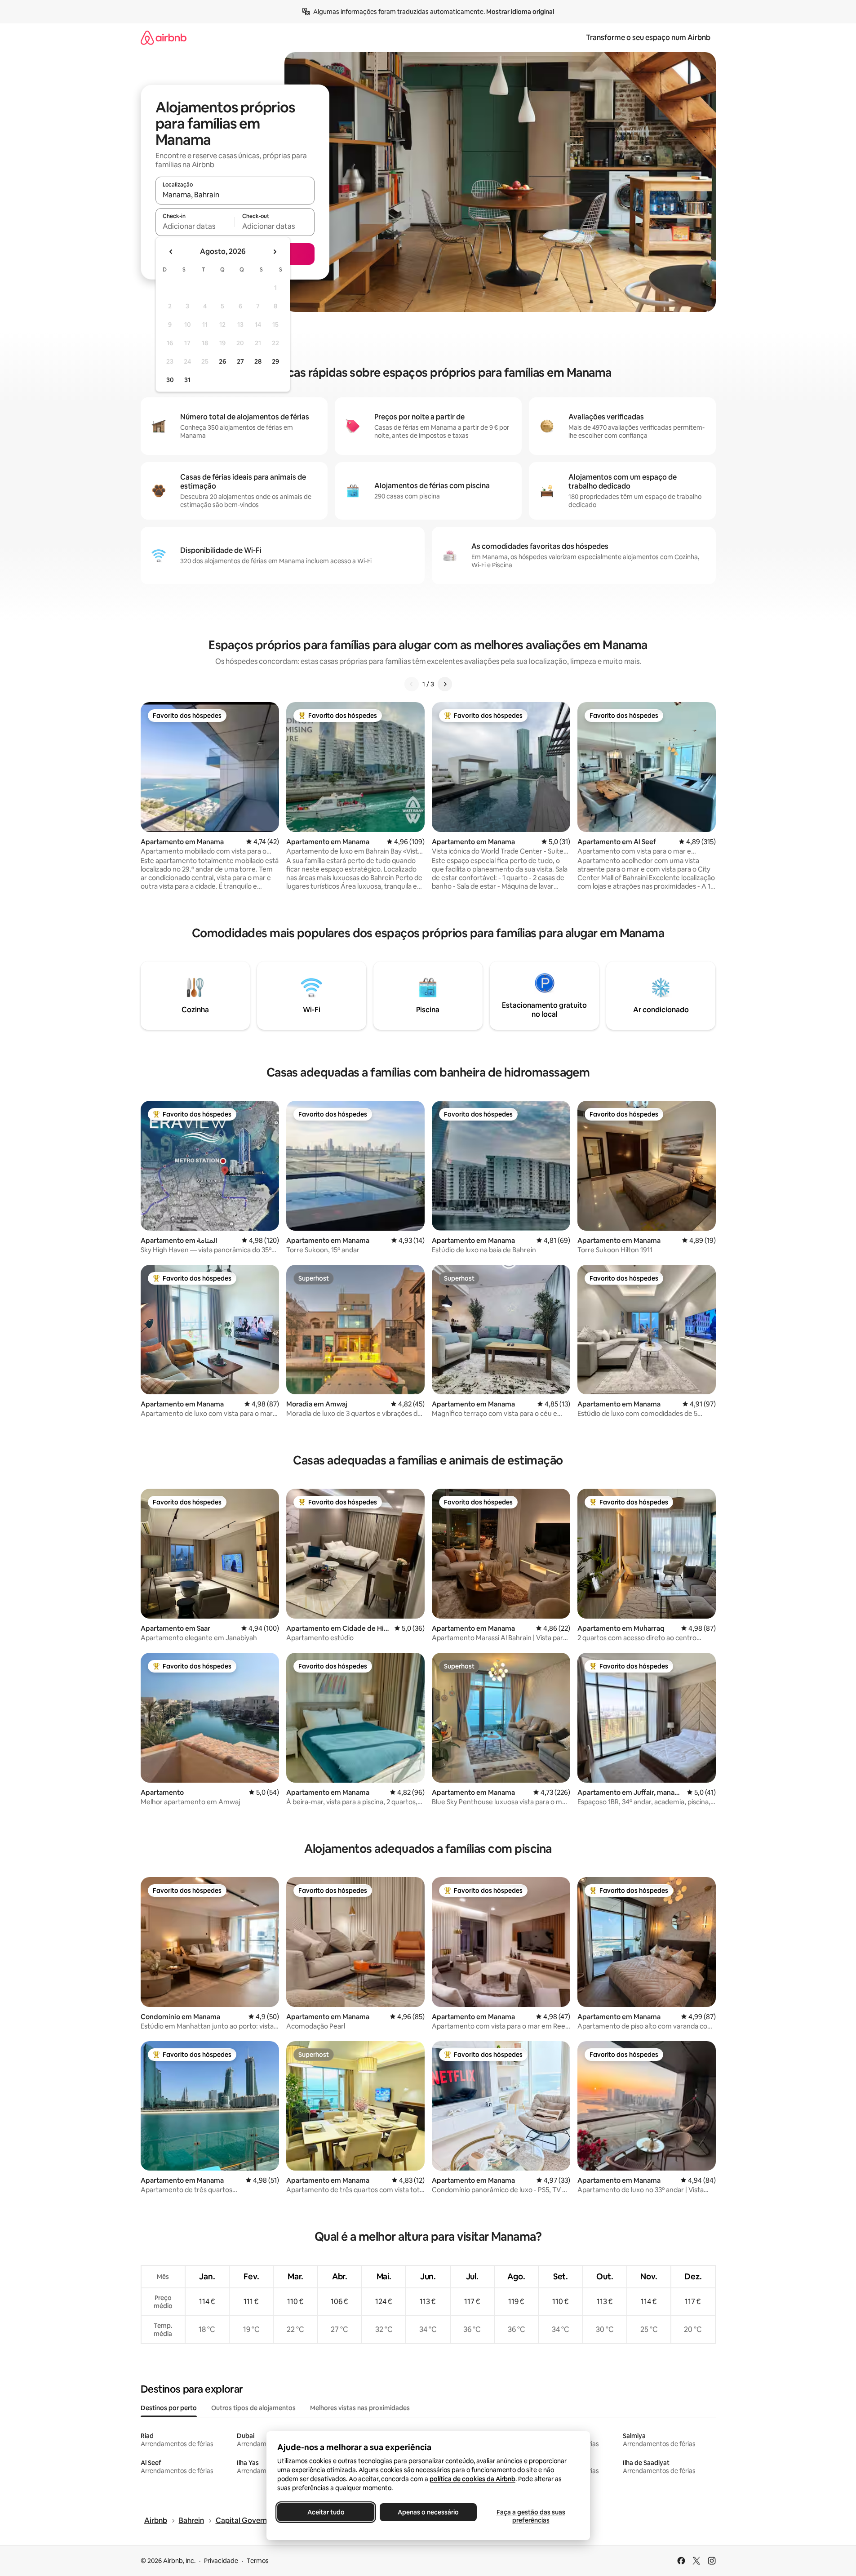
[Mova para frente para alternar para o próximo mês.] (275, 252)
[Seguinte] (445, 684)
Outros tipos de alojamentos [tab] (253, 2408)
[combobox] (235, 195)
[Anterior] (412, 684)
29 (275, 361)
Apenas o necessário (428, 2512)
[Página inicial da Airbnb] (164, 38)
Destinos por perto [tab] (169, 2408)
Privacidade (221, 2561)
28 (258, 361)
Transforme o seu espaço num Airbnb (648, 38)
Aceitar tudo (326, 2512)
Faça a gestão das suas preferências (530, 2516)
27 (240, 361)
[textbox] (195, 226)
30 (170, 380)
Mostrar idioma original (520, 12)
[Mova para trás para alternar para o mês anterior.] (171, 252)
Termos (258, 2561)
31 (187, 380)
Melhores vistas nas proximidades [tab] (360, 2408)
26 (222, 361)
